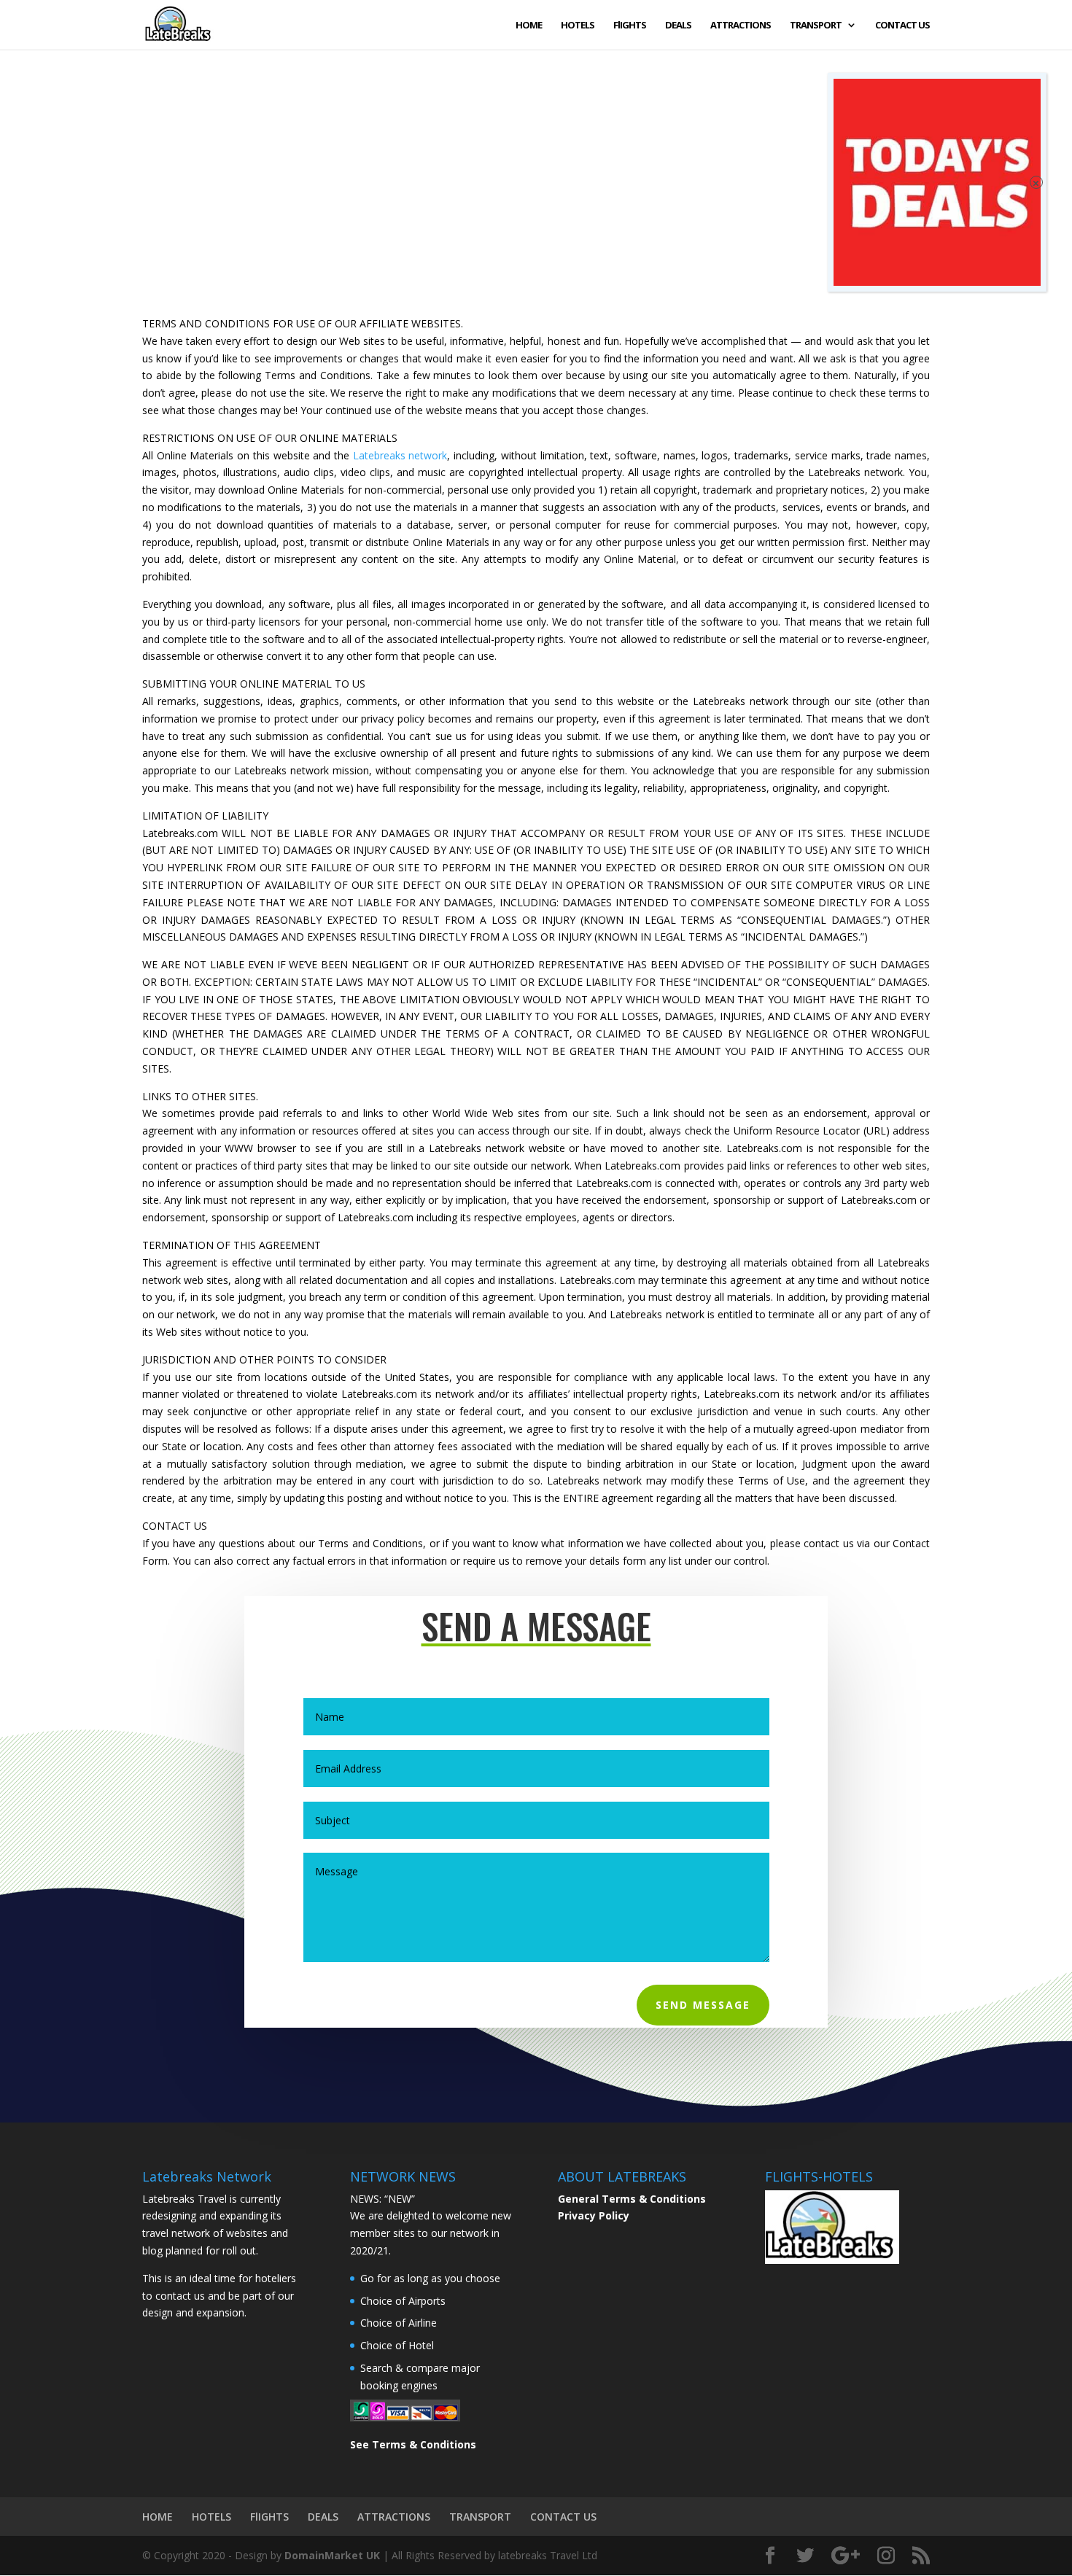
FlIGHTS (630, 26)
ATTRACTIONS (741, 26)
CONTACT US (902, 26)
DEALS (678, 26)
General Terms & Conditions (632, 2199)
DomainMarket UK (332, 2555)
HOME (529, 26)
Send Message (703, 2005)
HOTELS (578, 26)
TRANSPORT (816, 26)
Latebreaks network (400, 455)
